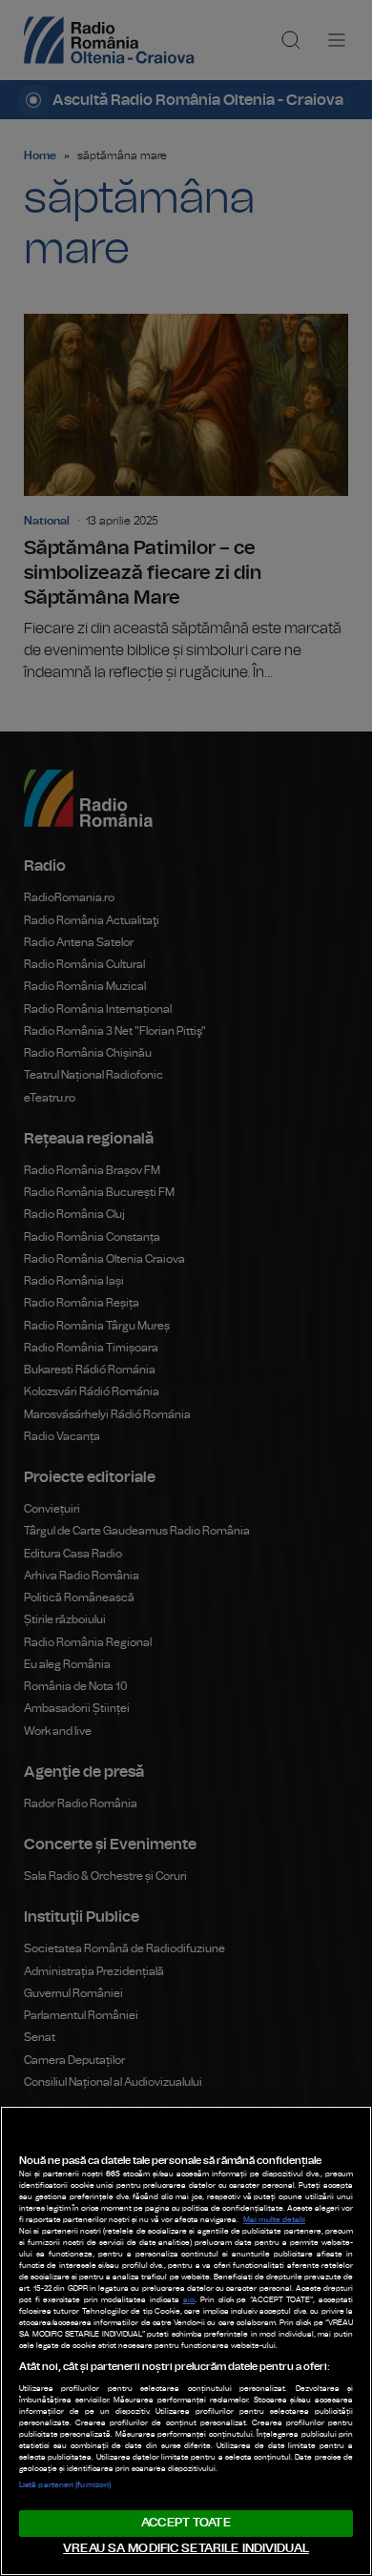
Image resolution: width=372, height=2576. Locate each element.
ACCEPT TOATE (186, 2523)
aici (189, 2300)
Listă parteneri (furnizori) (65, 2485)
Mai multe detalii (274, 2220)
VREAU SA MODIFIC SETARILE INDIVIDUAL (186, 2549)
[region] (186, 2341)
